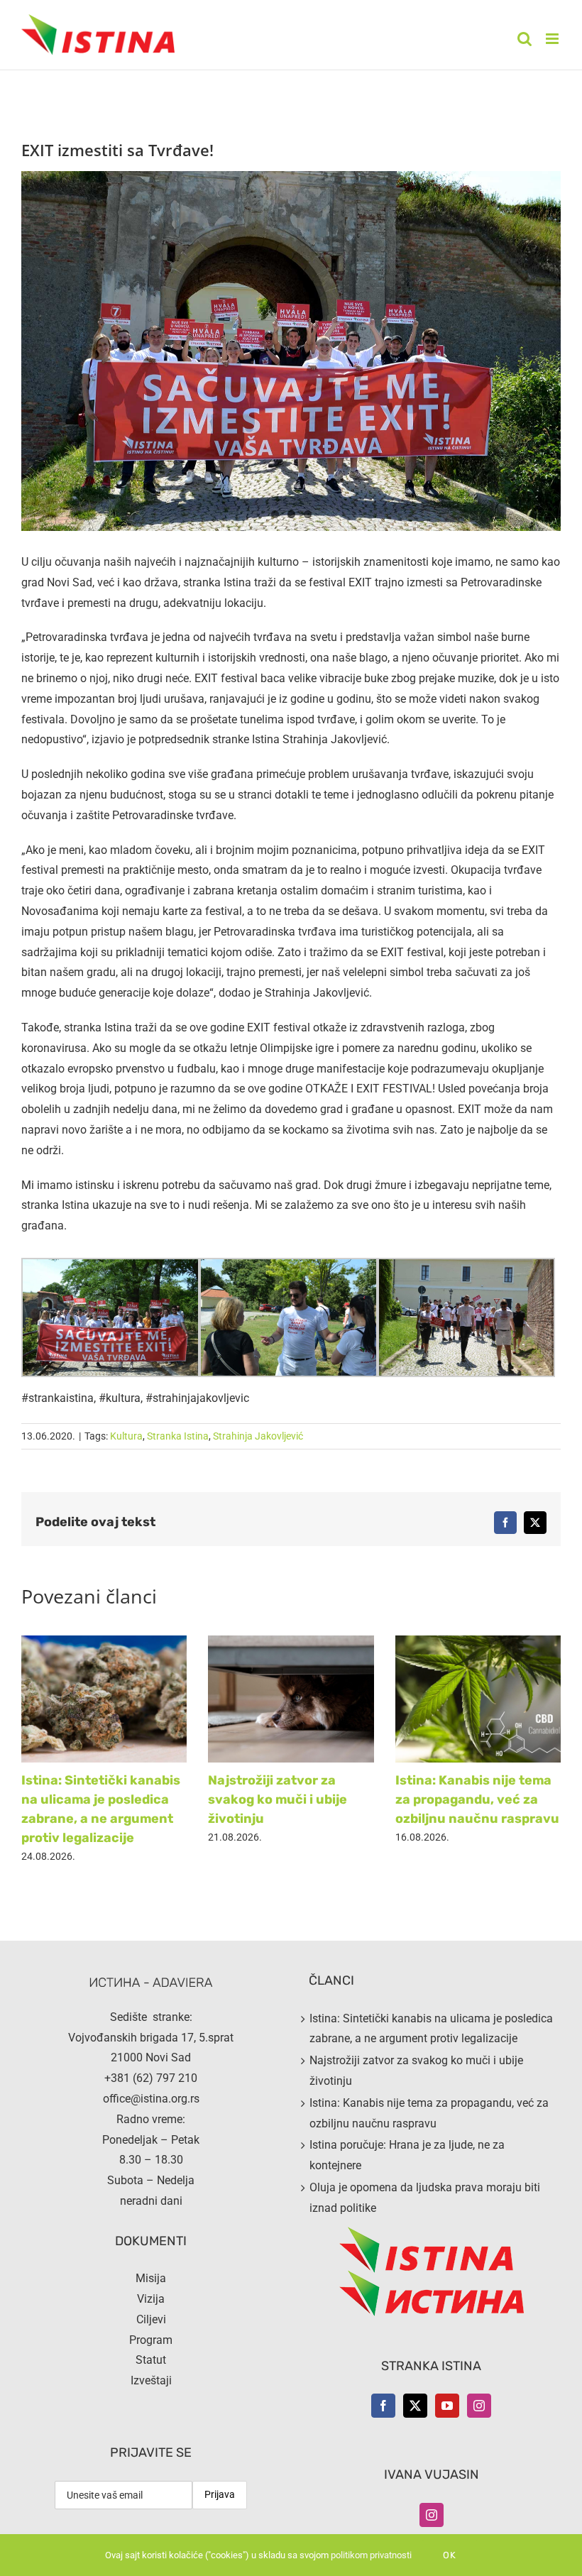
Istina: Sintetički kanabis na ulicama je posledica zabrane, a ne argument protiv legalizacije (431, 2029)
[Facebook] (383, 2406)
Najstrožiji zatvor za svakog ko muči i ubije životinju (278, 1799)
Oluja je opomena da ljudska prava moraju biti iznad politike (425, 2198)
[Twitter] (415, 2406)
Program (151, 2340)
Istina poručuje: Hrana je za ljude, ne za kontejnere (407, 2155)
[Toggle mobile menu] (553, 39)
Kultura (126, 1436)
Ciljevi (151, 2319)
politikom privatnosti (371, 2555)
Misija (151, 2278)
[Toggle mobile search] (525, 39)
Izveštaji (151, 2380)
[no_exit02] (291, 351)
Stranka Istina (178, 1436)
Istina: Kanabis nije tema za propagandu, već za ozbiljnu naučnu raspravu (477, 1799)
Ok (450, 2555)
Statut (151, 2360)
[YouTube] (447, 2406)
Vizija (151, 2299)
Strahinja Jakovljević (258, 1436)
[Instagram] (479, 2406)
